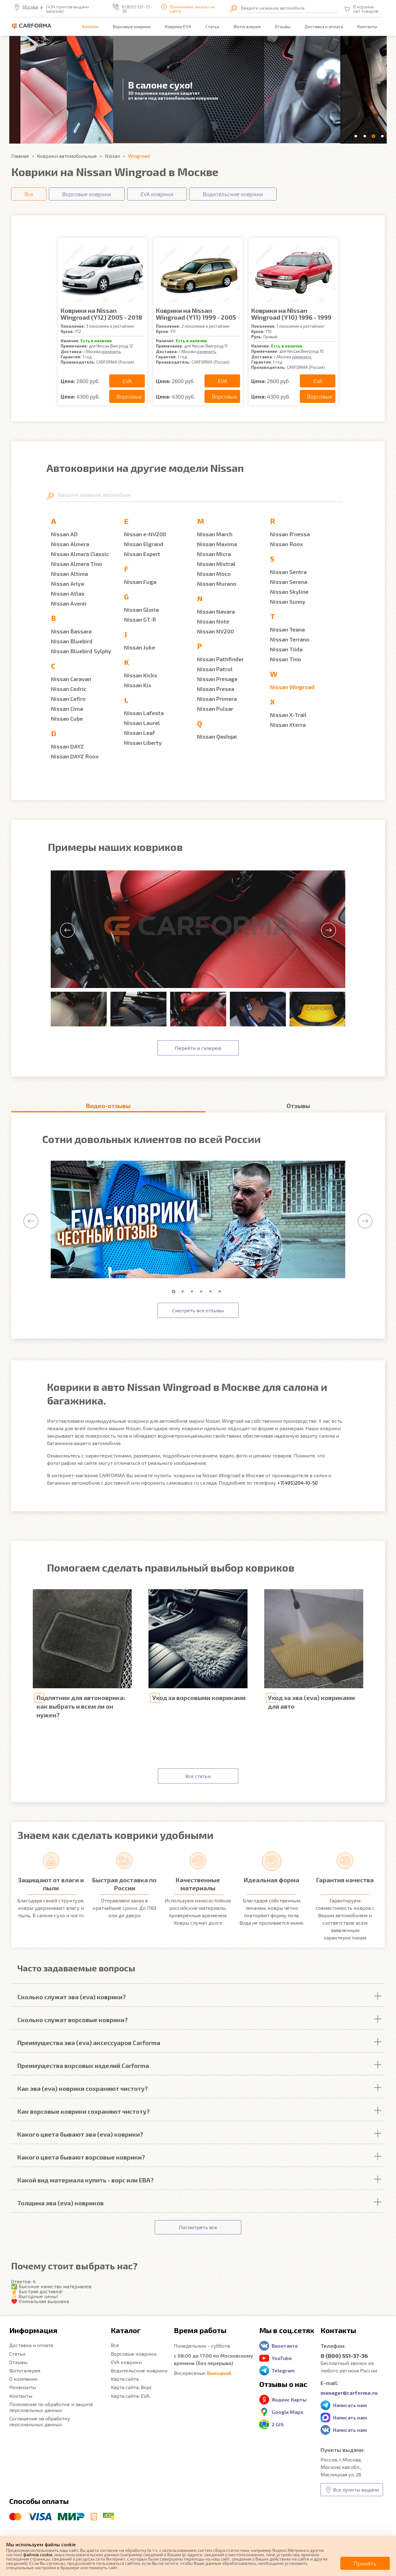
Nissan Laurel (142, 723)
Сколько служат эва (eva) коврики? (72, 1997)
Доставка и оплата (324, 26)
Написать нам (350, 2405)
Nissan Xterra (288, 725)
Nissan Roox (286, 544)
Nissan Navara (216, 611)
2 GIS (278, 2424)
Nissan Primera (217, 699)
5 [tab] (212, 1292)
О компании (23, 2379)
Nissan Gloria (141, 610)
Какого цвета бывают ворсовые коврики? (81, 2157)
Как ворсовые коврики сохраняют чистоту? (84, 2111)
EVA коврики (126, 2362)
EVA (127, 381)
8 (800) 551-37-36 (137, 9)
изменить (111, 351)
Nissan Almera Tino (77, 564)
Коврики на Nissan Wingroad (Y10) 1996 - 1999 (291, 314)
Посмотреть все (198, 2227)
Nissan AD (64, 534)
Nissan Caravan (71, 679)
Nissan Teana (287, 629)
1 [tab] (175, 1292)
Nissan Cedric (69, 689)
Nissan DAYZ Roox (75, 756)
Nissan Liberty (143, 743)
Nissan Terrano (290, 639)
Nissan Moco (214, 574)
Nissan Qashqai (217, 736)
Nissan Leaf (140, 733)
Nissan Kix (138, 685)
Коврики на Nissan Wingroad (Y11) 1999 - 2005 (196, 314)
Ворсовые (129, 396)
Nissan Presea (216, 689)
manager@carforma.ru (349, 2393)
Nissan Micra (214, 554)
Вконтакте (285, 2346)
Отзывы (283, 26)
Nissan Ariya (67, 584)
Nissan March (215, 534)
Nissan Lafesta (144, 713)
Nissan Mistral (216, 564)
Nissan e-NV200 (145, 534)
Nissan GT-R (140, 619)
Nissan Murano (217, 584)
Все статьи (198, 1776)
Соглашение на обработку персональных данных (40, 2421)
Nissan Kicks (141, 675)
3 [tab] (193, 1292)
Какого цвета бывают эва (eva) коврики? (80, 2134)
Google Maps (287, 2412)
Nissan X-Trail (288, 715)
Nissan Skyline (289, 592)
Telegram (283, 2370)
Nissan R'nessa (290, 534)
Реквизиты (23, 2387)
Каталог (91, 26)
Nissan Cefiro (68, 699)
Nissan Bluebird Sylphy (81, 651)
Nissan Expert (142, 554)
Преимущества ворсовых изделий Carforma (83, 2065)
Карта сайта (125, 2379)
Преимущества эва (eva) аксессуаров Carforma (89, 2043)
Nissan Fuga (140, 582)
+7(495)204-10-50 (297, 1483)
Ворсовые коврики (132, 26)
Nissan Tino (286, 659)
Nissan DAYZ (67, 746)
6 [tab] (221, 1292)
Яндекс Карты (289, 2399)
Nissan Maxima (217, 544)
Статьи (212, 26)
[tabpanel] (198, 1220)
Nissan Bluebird (72, 641)
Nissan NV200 (215, 631)
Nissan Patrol (215, 669)
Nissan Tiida (286, 649)
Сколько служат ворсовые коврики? (73, 2020)
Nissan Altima (69, 574)
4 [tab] (203, 1292)
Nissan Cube (67, 718)
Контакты (367, 26)
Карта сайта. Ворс (131, 2387)
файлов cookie (38, 2554)
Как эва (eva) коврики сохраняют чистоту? (83, 2088)
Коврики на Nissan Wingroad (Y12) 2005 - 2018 (101, 314)
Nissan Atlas (68, 593)
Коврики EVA (178, 26)
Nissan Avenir (69, 603)
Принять (365, 2563)
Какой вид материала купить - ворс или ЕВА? (86, 2180)
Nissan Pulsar (215, 709)
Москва (30, 7)
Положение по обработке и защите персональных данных (51, 2407)
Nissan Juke (140, 647)
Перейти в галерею (198, 1048)
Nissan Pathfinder (220, 659)
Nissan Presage (217, 679)
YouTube (282, 2358)
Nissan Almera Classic (80, 554)
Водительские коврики (139, 2370)
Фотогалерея (247, 26)
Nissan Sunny (288, 602)
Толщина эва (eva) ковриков (60, 2203)
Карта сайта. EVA (130, 2396)
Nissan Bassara (71, 631)
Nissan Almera (70, 544)
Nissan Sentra (288, 572)
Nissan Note (213, 621)
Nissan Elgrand (144, 544)
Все (115, 2345)
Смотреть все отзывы (198, 1310)
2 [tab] (184, 1292)
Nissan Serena (289, 582)
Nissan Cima (67, 709)
